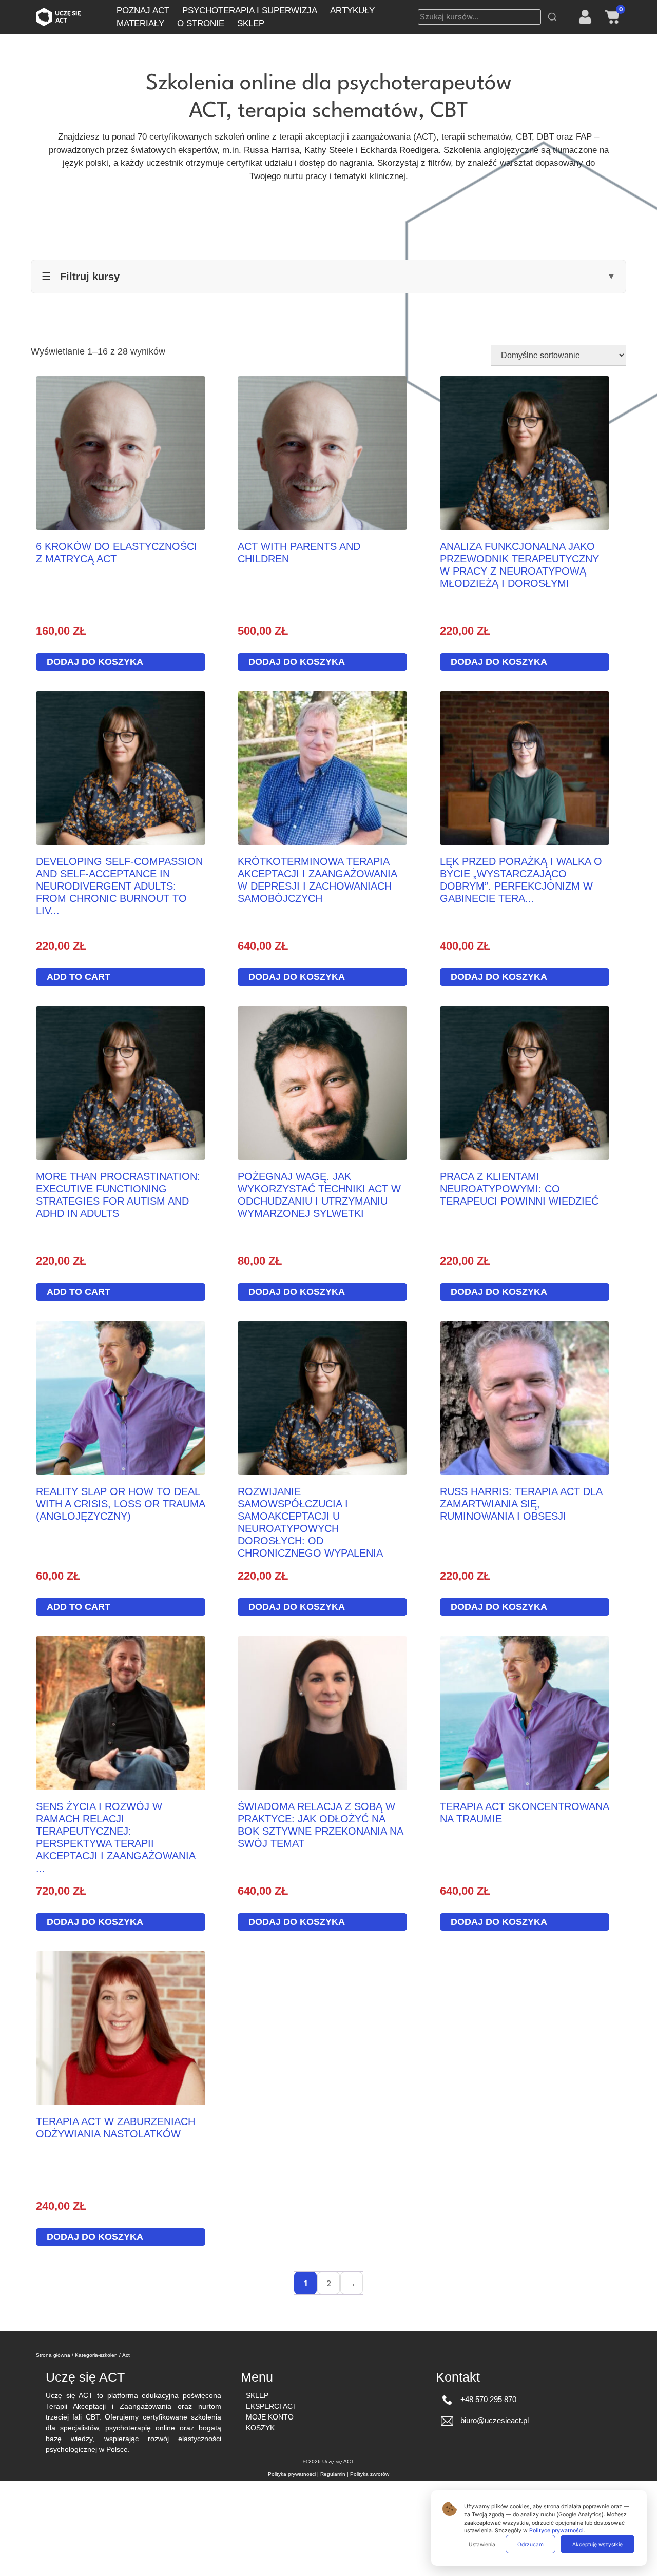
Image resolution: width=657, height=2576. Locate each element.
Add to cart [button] (79, 977)
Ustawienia (482, 2544)
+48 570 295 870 (487, 2399)
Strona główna (53, 2355)
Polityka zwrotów (370, 2474)
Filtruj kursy (328, 277)
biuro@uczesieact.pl (494, 2420)
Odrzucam (530, 2544)
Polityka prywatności (292, 2474)
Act (126, 2355)
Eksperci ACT (272, 2406)
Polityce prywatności (556, 2531)
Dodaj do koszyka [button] (95, 662)
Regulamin (333, 2474)
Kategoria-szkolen (96, 2355)
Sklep (257, 2395)
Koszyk (260, 2428)
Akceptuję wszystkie (597, 2544)
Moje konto (270, 2417)
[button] (552, 17)
